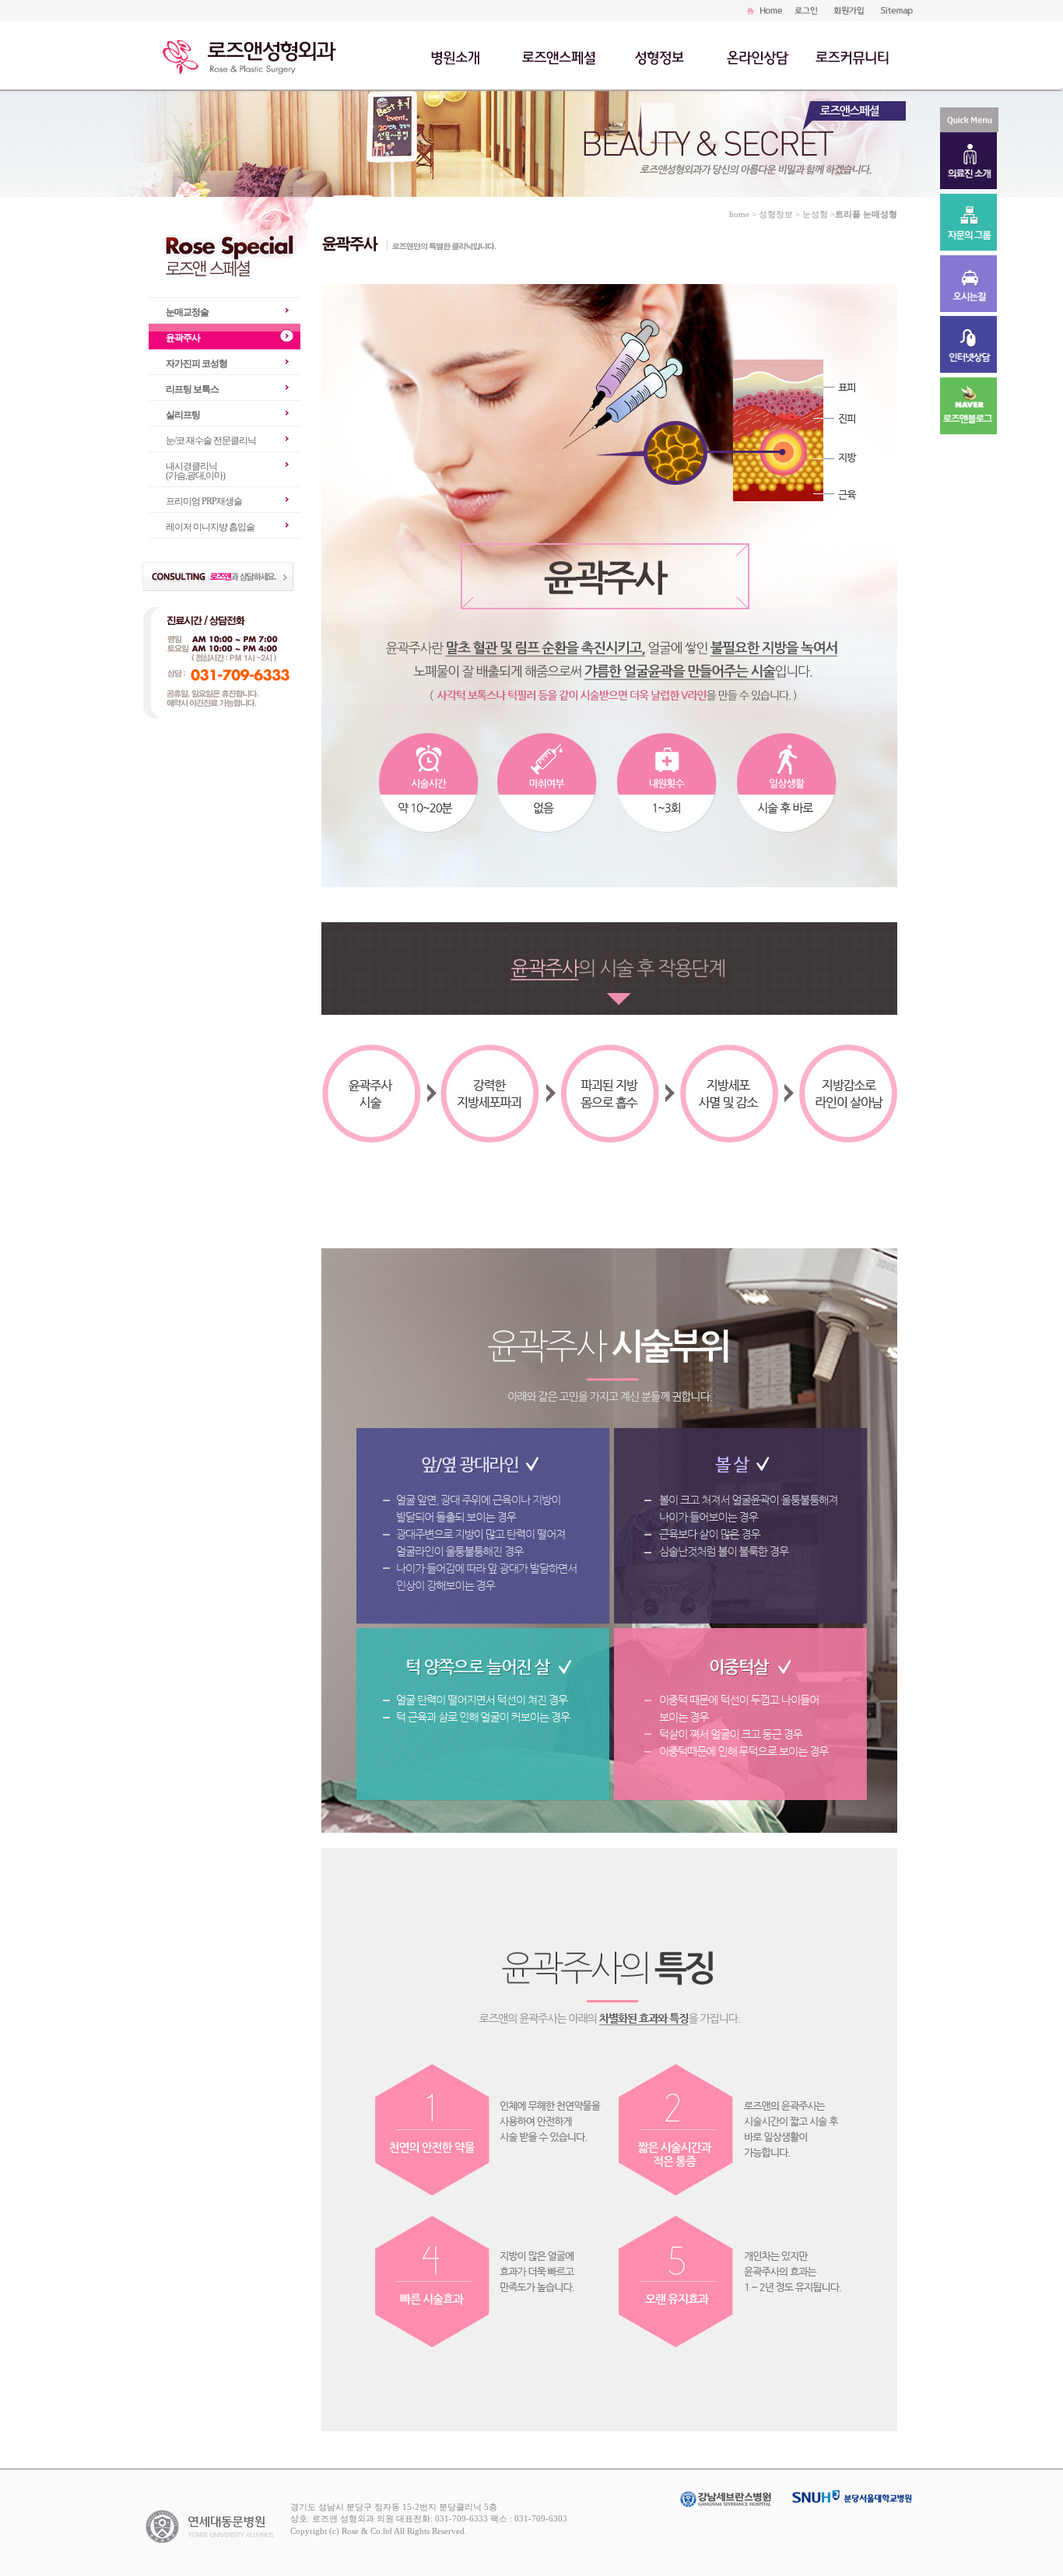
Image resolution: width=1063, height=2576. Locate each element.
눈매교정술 (187, 312)
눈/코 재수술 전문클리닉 (211, 440)
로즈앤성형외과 (255, 54)
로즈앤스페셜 (560, 56)
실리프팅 (183, 415)
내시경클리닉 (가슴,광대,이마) (195, 471)
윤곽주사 (183, 338)
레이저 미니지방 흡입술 (210, 527)
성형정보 (665, 56)
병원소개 (457, 56)
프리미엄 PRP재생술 (204, 501)
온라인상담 (757, 56)
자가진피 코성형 (196, 363)
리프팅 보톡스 (192, 389)
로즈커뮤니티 (852, 56)
